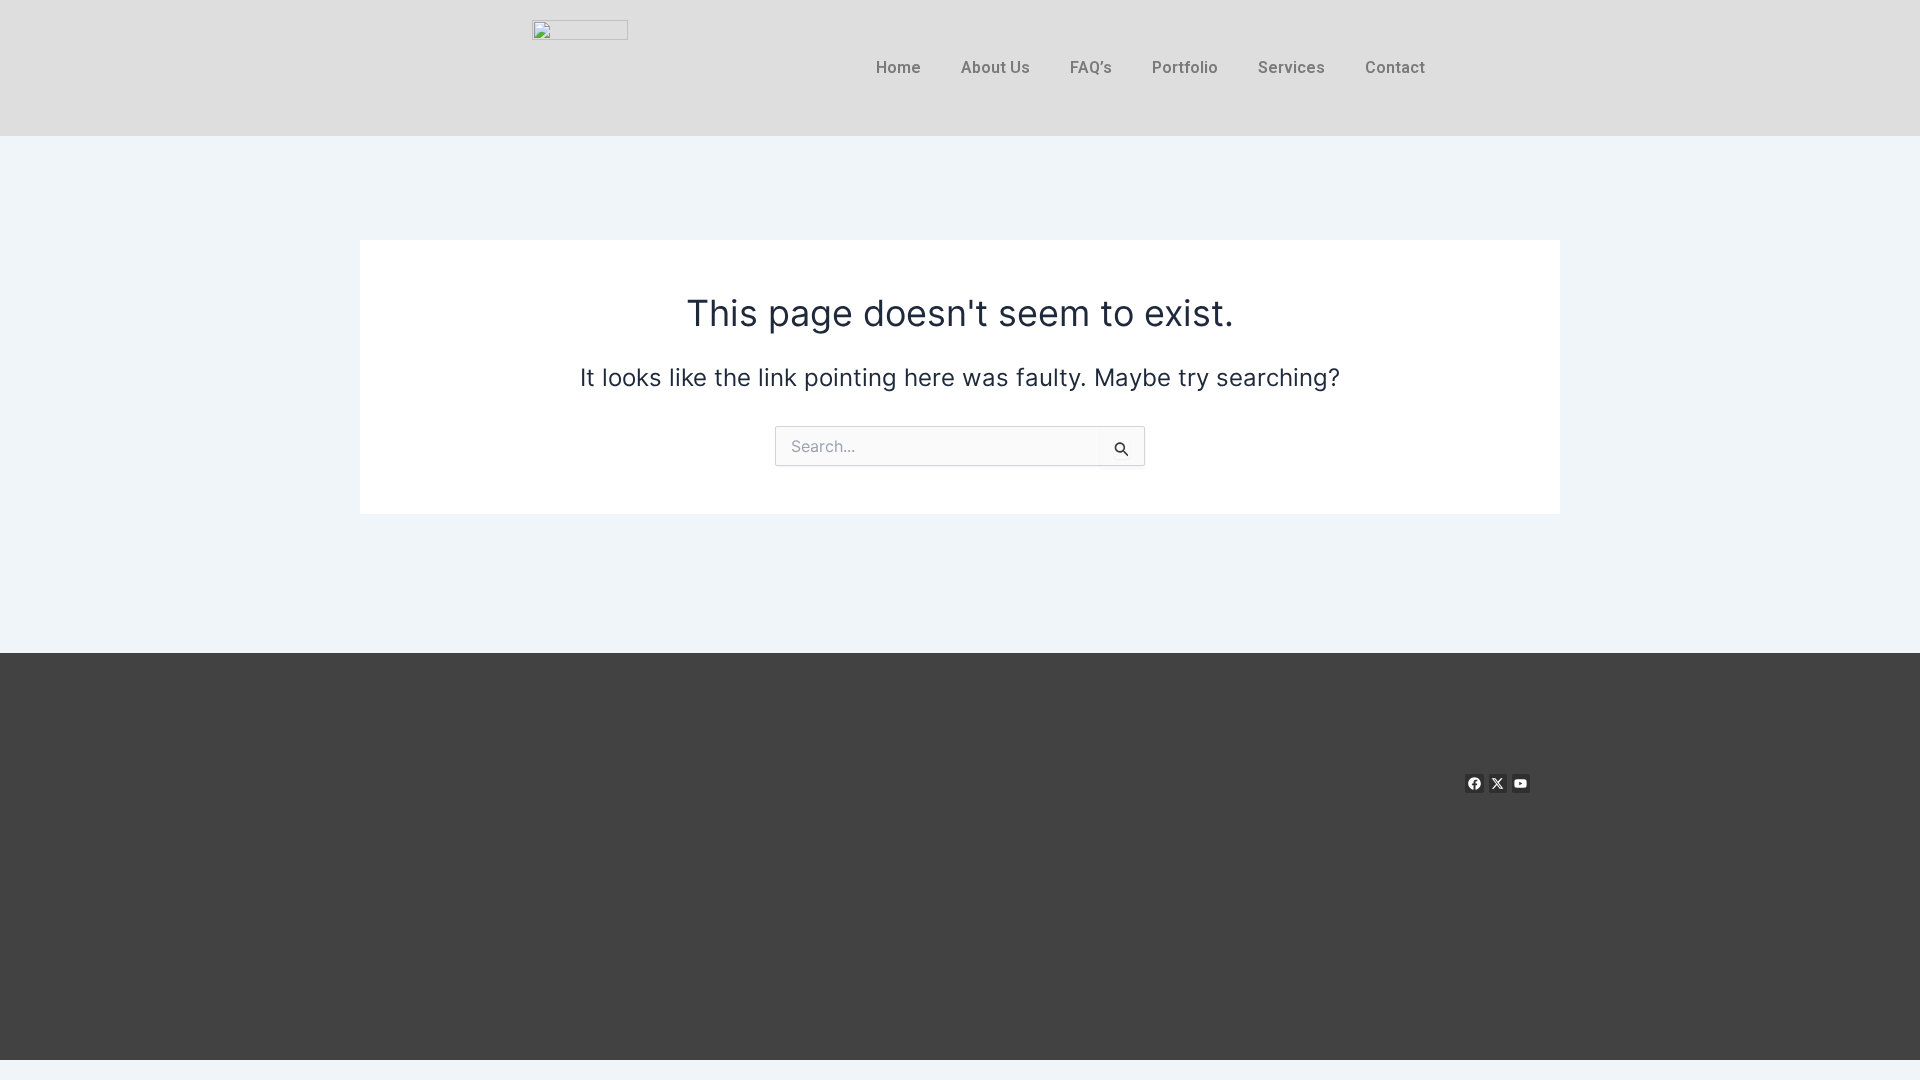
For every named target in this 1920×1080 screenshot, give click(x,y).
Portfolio (1185, 67)
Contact (1395, 67)
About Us (995, 67)
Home (898, 67)
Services (1291, 67)
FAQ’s (1091, 67)
